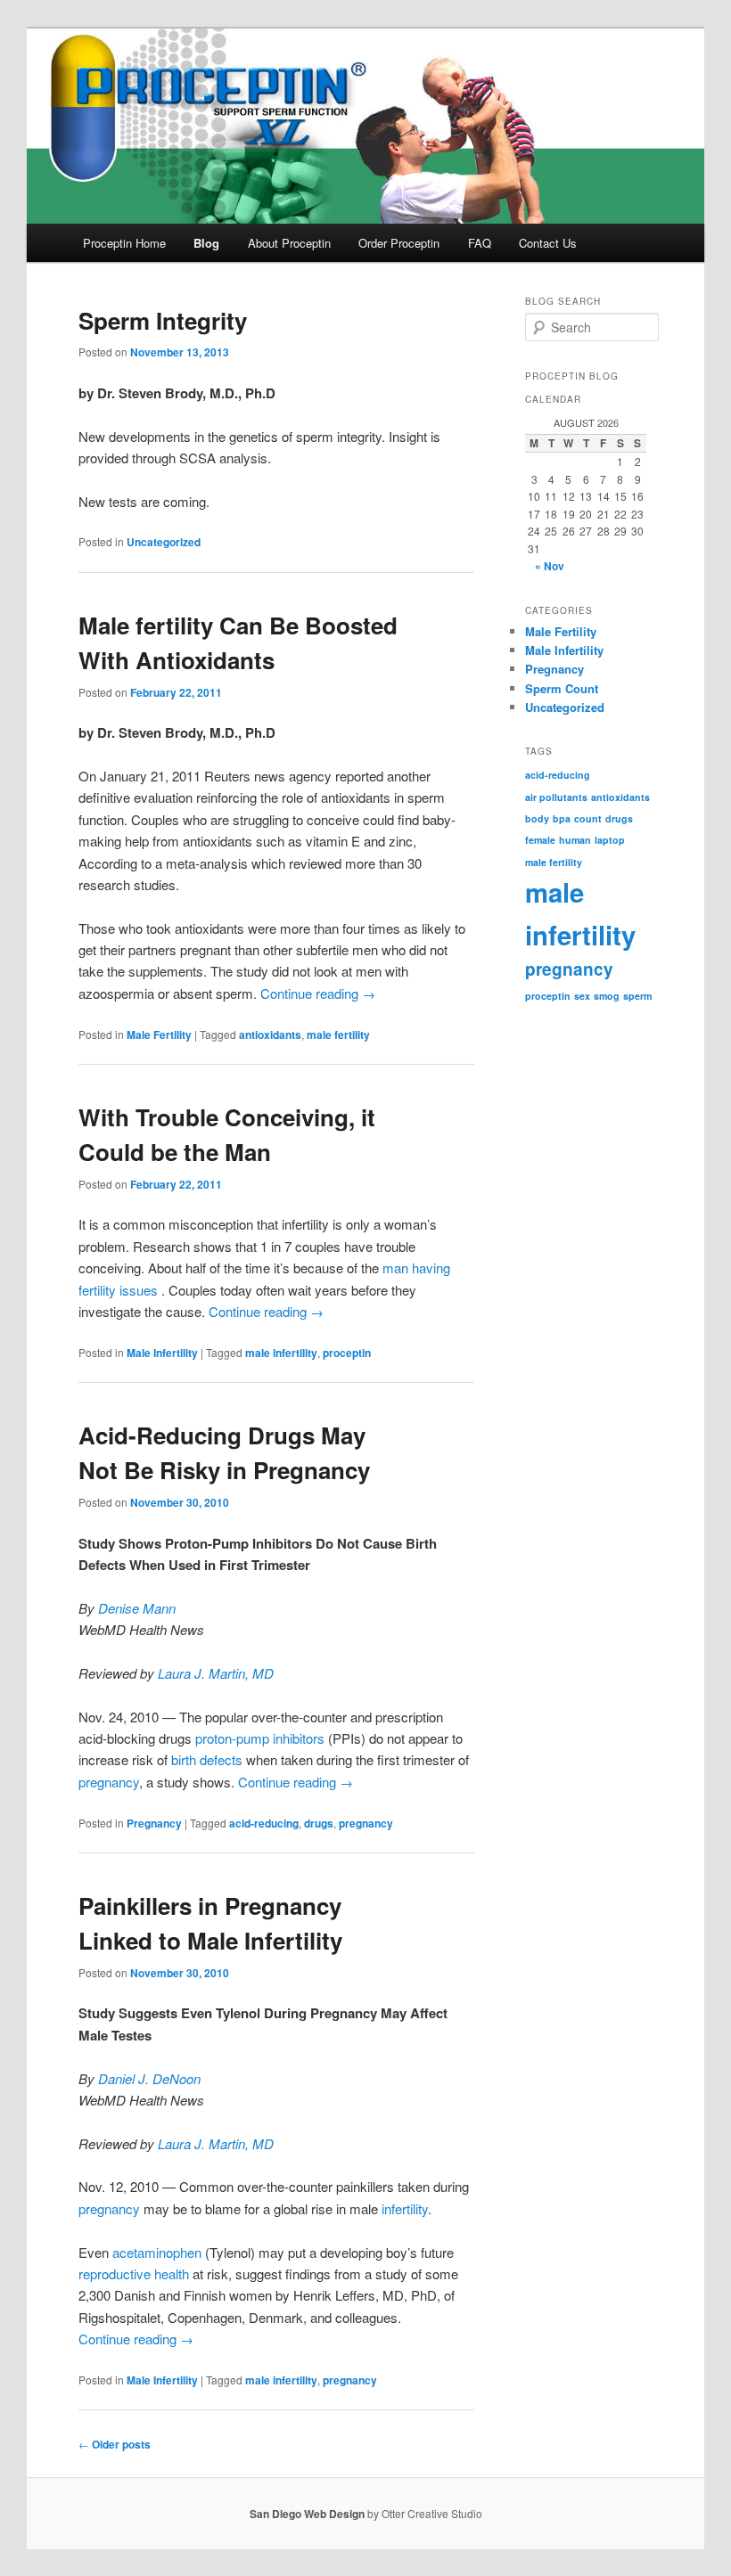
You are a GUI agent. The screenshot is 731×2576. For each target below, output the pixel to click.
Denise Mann (137, 1608)
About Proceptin (289, 243)
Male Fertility (159, 1034)
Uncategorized (164, 542)
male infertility (281, 1353)
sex (582, 996)
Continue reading (318, 993)
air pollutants (556, 797)
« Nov (550, 566)
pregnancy (109, 1782)
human (575, 840)
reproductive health (134, 2273)
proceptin (347, 1353)
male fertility (338, 1034)
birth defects (207, 1759)
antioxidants (270, 1034)
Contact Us (548, 243)
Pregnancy (154, 1823)
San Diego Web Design (307, 2514)
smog (607, 996)
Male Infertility (162, 1353)
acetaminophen (157, 2252)
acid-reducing (264, 1823)
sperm (637, 996)
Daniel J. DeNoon (149, 2078)
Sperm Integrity (163, 320)
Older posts (115, 2444)
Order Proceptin (399, 243)
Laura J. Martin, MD (216, 1673)
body (537, 818)
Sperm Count (562, 688)
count (588, 818)
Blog (206, 243)
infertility (405, 2208)
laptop (610, 840)
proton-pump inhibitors (260, 1738)
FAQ (480, 243)
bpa (562, 818)
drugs (319, 1823)
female (540, 840)
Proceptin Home (124, 243)
